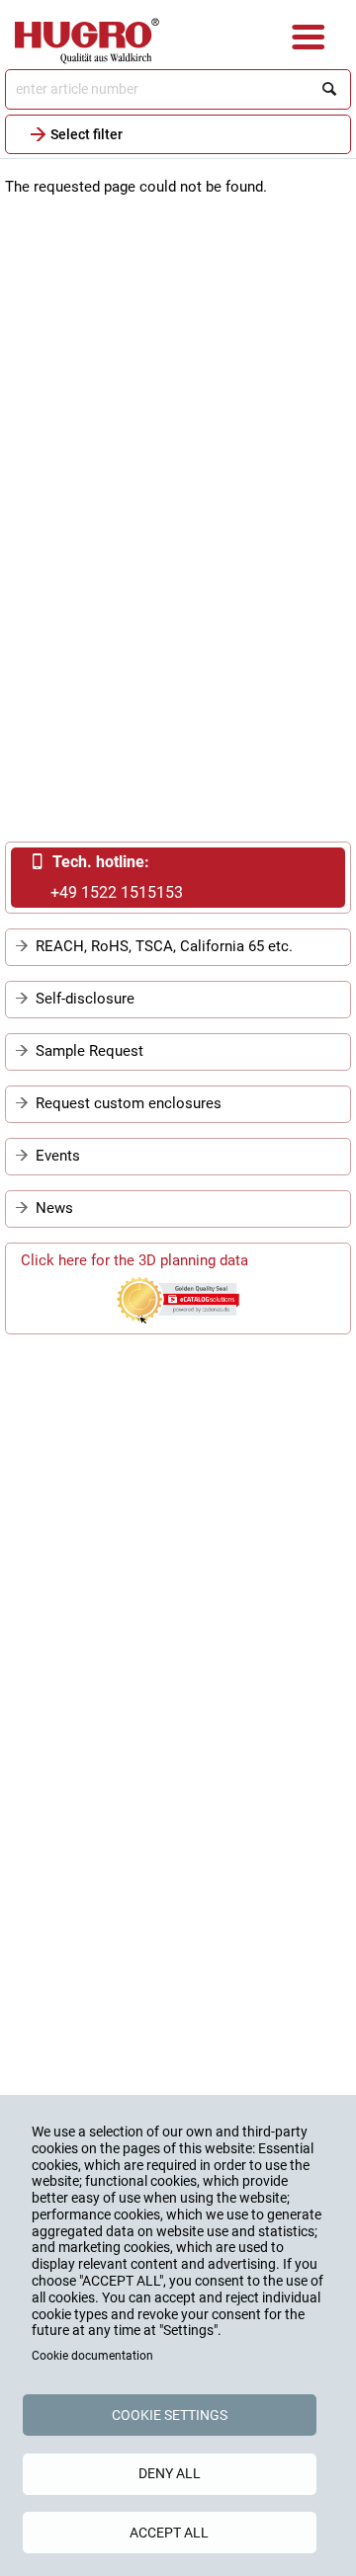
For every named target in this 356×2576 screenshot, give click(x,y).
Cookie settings (170, 2415)
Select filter (87, 134)
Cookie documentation (92, 2356)
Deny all (170, 2473)
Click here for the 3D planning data (134, 1260)
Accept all (169, 2533)
